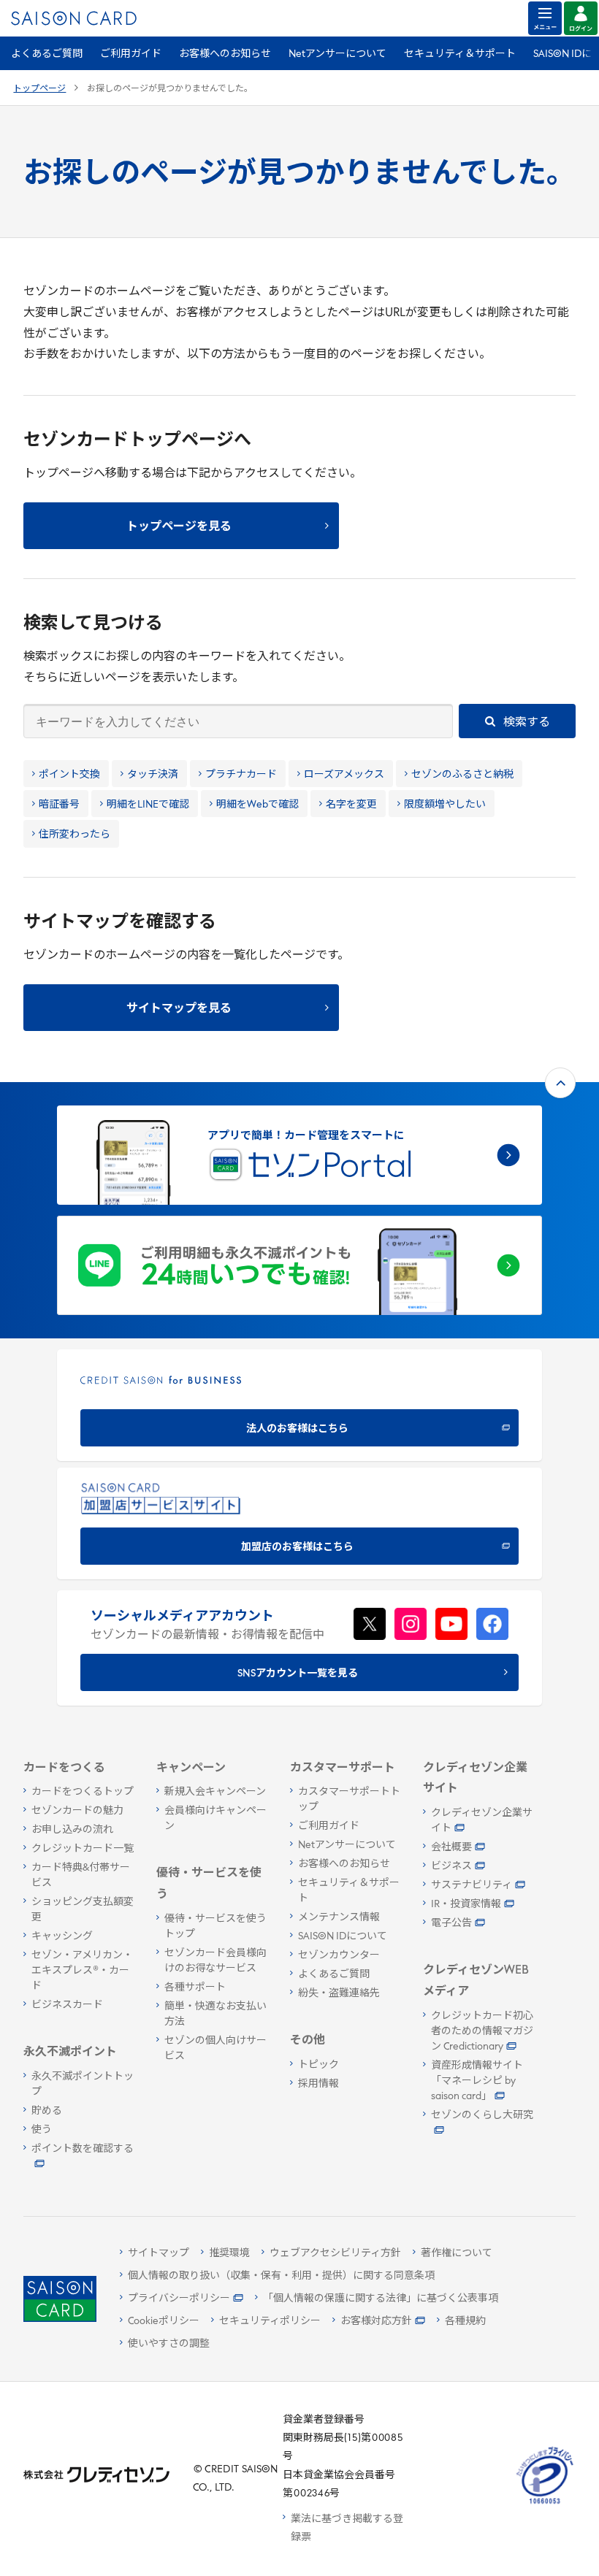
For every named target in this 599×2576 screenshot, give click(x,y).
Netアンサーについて (337, 54)
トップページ (39, 89)
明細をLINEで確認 (148, 805)
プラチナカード (241, 775)
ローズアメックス (344, 775)
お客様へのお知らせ (225, 54)
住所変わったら (75, 835)
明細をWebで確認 (257, 805)
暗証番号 (59, 805)
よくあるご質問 (47, 54)
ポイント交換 (69, 775)
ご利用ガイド (131, 54)
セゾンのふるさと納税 (462, 775)
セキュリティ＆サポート (460, 54)
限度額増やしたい (445, 805)
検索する (526, 723)
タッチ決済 (153, 775)
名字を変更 (351, 805)
